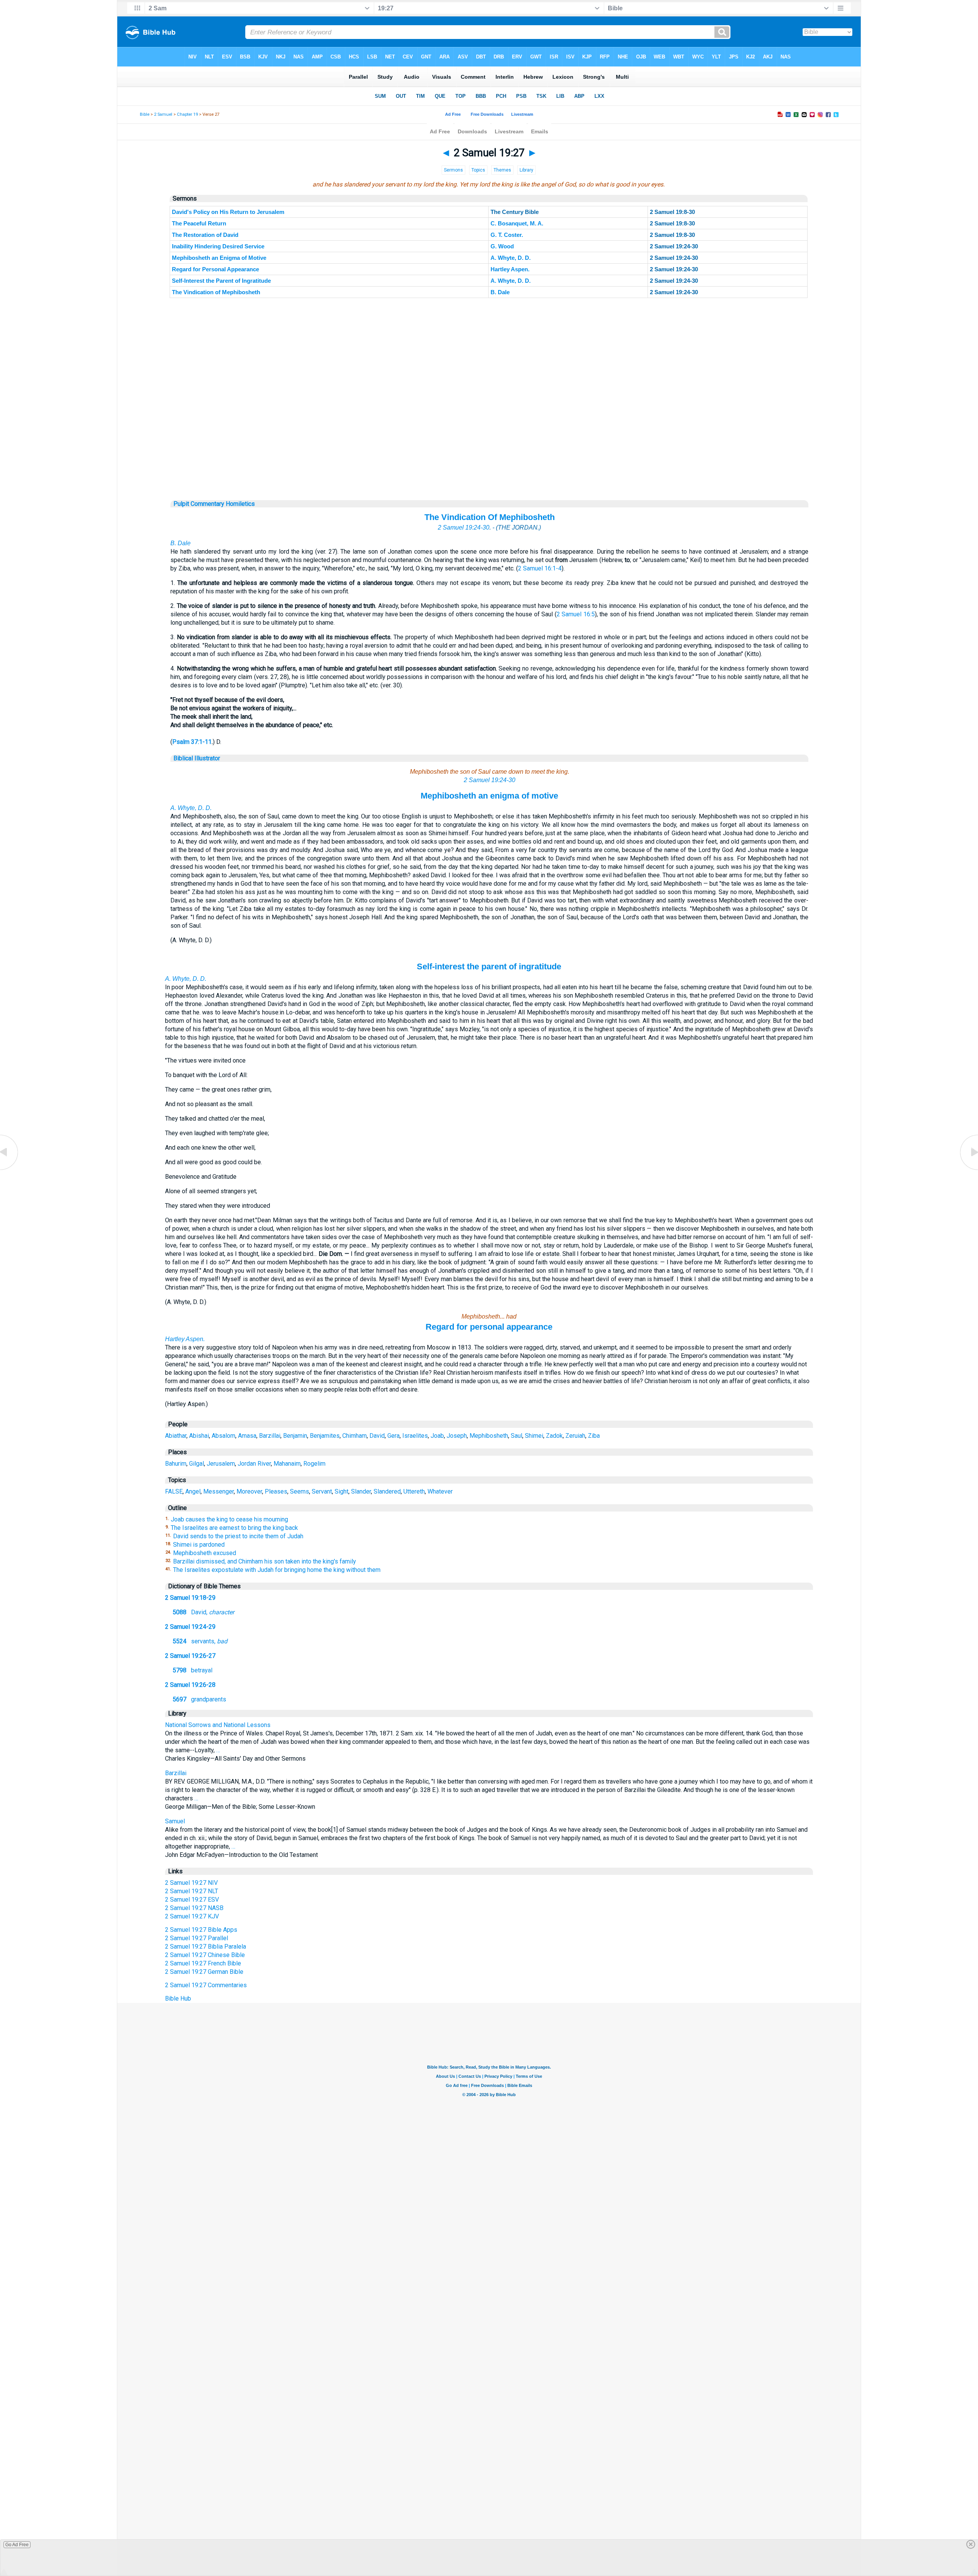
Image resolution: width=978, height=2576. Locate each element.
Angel (193, 1491)
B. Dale (500, 292)
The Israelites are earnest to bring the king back (234, 1528)
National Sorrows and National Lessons (218, 1725)
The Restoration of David (205, 235)
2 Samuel (163, 114)
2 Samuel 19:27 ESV (192, 1900)
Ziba (594, 1436)
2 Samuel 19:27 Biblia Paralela (206, 1947)
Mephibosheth (489, 1436)
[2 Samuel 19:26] (10, 1169)
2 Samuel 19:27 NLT (192, 1891)
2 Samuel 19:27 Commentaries (206, 1985)
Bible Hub (178, 1998)
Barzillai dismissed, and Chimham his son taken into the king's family (265, 1561)
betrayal (193, 1670)
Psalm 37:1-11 (192, 742)
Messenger (219, 1491)
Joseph (457, 1436)
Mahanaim (287, 1464)
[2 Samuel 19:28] (968, 1169)
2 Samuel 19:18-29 (190, 1598)
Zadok (554, 1436)
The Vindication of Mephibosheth (216, 292)
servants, (200, 1641)
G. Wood (502, 246)
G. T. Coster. (507, 235)
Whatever (440, 1491)
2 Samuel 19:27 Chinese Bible (205, 1955)
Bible (145, 114)
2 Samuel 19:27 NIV (191, 1883)
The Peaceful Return (199, 223)
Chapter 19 (187, 114)
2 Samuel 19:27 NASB (194, 1908)
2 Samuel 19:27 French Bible (203, 1963)
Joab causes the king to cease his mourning (229, 1519)
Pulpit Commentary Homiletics (214, 504)
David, (203, 1612)
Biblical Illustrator (197, 758)
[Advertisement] (489, 454)
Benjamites (325, 1436)
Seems (300, 1491)
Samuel (175, 1821)
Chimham (355, 1436)
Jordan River (254, 1464)
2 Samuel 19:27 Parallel (197, 1938)
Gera (393, 1436)
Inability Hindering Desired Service (218, 246)
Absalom (223, 1436)
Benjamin (295, 1436)
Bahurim (176, 1464)
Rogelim (314, 1464)
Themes (502, 170)
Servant (322, 1491)
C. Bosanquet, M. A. (517, 223)
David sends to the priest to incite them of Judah (238, 1536)
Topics (478, 170)
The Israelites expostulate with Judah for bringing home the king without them (277, 1570)
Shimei (534, 1436)
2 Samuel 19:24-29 (190, 1627)
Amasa (247, 1436)
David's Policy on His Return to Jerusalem (228, 212)
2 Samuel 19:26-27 (190, 1656)
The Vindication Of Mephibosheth (490, 517)
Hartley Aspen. (510, 269)
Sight (342, 1491)
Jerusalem (221, 1464)
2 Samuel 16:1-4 (540, 568)
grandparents (199, 1699)
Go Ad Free (17, 2545)
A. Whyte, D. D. (511, 258)
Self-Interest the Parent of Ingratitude (221, 281)
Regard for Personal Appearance (215, 269)
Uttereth (414, 1491)
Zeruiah (575, 1436)
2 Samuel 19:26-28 (190, 1685)
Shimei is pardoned (199, 1545)
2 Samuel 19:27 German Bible (204, 1972)
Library (526, 170)
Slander (361, 1491)
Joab (437, 1436)
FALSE (174, 1491)
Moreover (249, 1491)
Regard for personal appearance (489, 1327)
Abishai (199, 1436)
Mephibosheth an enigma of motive (489, 796)
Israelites (415, 1436)
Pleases (276, 1491)
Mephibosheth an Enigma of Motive (219, 258)
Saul (517, 1436)
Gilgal (197, 1464)
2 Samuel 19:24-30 (464, 527)
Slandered (387, 1491)
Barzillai (270, 1436)
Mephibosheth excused (205, 1553)
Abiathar (176, 1436)
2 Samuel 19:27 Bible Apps (201, 1930)
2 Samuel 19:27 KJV (192, 1916)
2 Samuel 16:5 (576, 614)
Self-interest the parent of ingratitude (489, 966)
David (377, 1436)
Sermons (453, 170)
